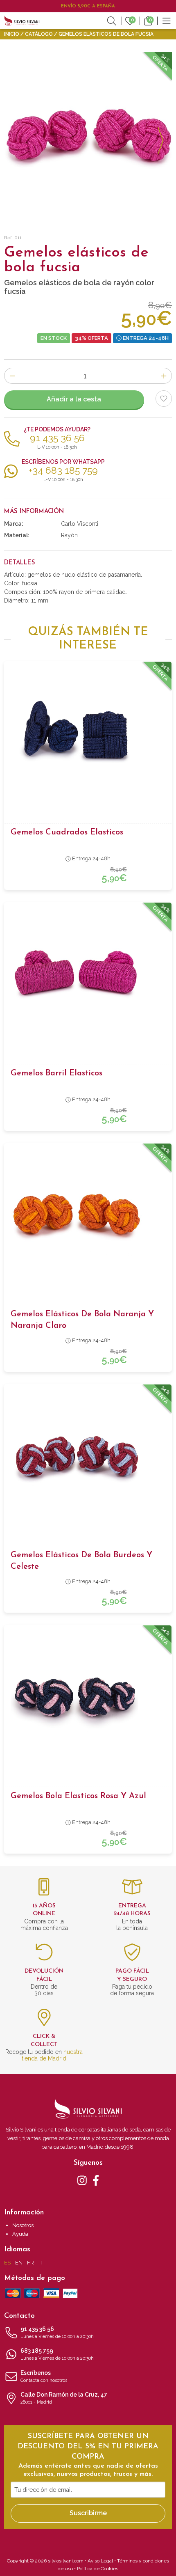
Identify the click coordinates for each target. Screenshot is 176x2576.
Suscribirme (88, 2513)
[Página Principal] (22, 21)
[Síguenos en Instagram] (82, 2180)
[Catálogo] (167, 21)
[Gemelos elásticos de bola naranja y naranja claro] (88, 1215)
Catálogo (39, 34)
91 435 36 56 (57, 2332)
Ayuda (20, 2234)
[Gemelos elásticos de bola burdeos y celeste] (88, 1456)
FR (30, 2263)
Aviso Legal (100, 2561)
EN (19, 2263)
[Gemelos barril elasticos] (88, 974)
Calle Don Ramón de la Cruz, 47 (64, 2398)
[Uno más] (164, 376)
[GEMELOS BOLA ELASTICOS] (88, 136)
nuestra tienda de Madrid (52, 2055)
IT (41, 2263)
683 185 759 (57, 2354)
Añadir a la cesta (74, 399)
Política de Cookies (98, 2569)
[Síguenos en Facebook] (96, 2180)
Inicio (12, 34)
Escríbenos (44, 2376)
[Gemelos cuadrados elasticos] (88, 733)
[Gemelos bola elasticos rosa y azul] (88, 1697)
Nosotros (23, 2225)
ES (7, 2263)
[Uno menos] (12, 376)
